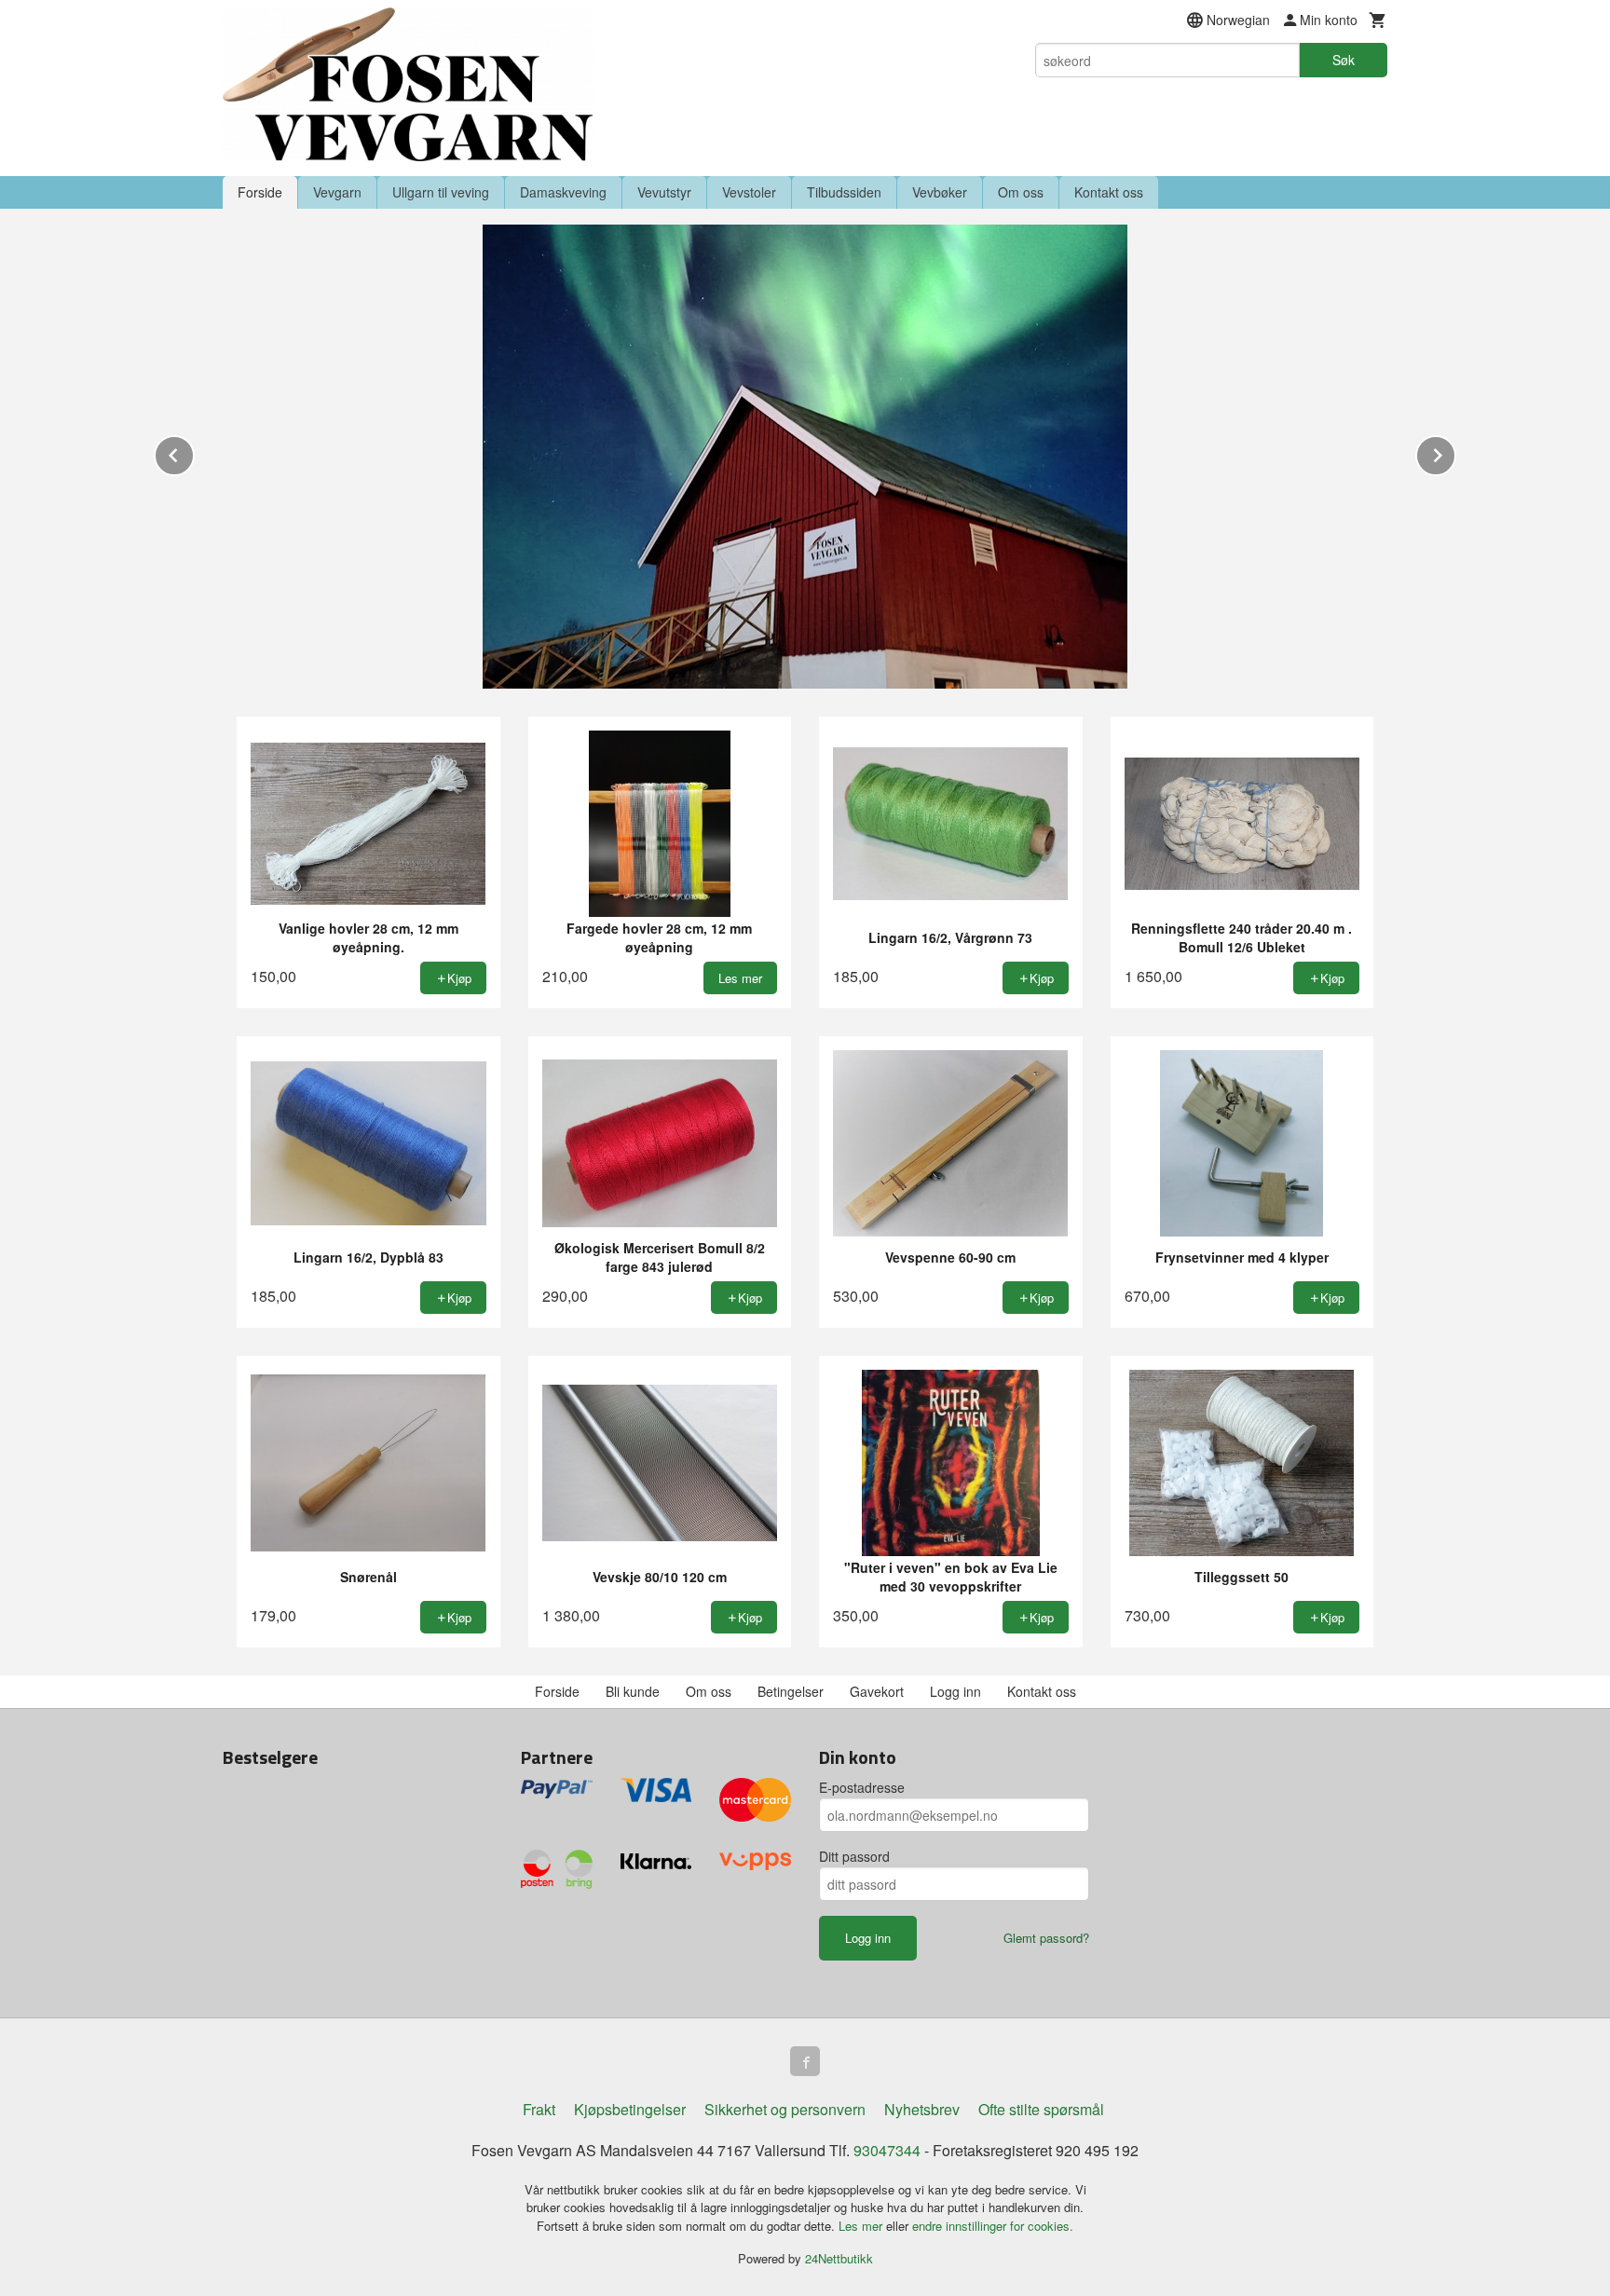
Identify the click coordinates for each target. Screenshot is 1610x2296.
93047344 (887, 2150)
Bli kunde (633, 1691)
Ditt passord (854, 1856)
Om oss (1021, 192)
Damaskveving (563, 192)
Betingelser (791, 1691)
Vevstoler (749, 192)
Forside (260, 192)
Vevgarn (337, 192)
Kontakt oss (1109, 192)
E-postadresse (862, 1787)
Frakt (539, 2109)
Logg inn (955, 1691)
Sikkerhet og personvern (785, 2109)
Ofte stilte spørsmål (1041, 2109)
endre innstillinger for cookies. (993, 2226)
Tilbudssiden (844, 192)
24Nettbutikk (839, 2258)
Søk (1344, 60)
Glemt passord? (1046, 1938)
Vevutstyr (664, 192)
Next (1455, 452)
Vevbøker (940, 192)
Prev (194, 452)
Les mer (862, 2226)
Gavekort (877, 1691)
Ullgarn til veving (441, 192)
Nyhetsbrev (922, 2109)
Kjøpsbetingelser (630, 2109)
